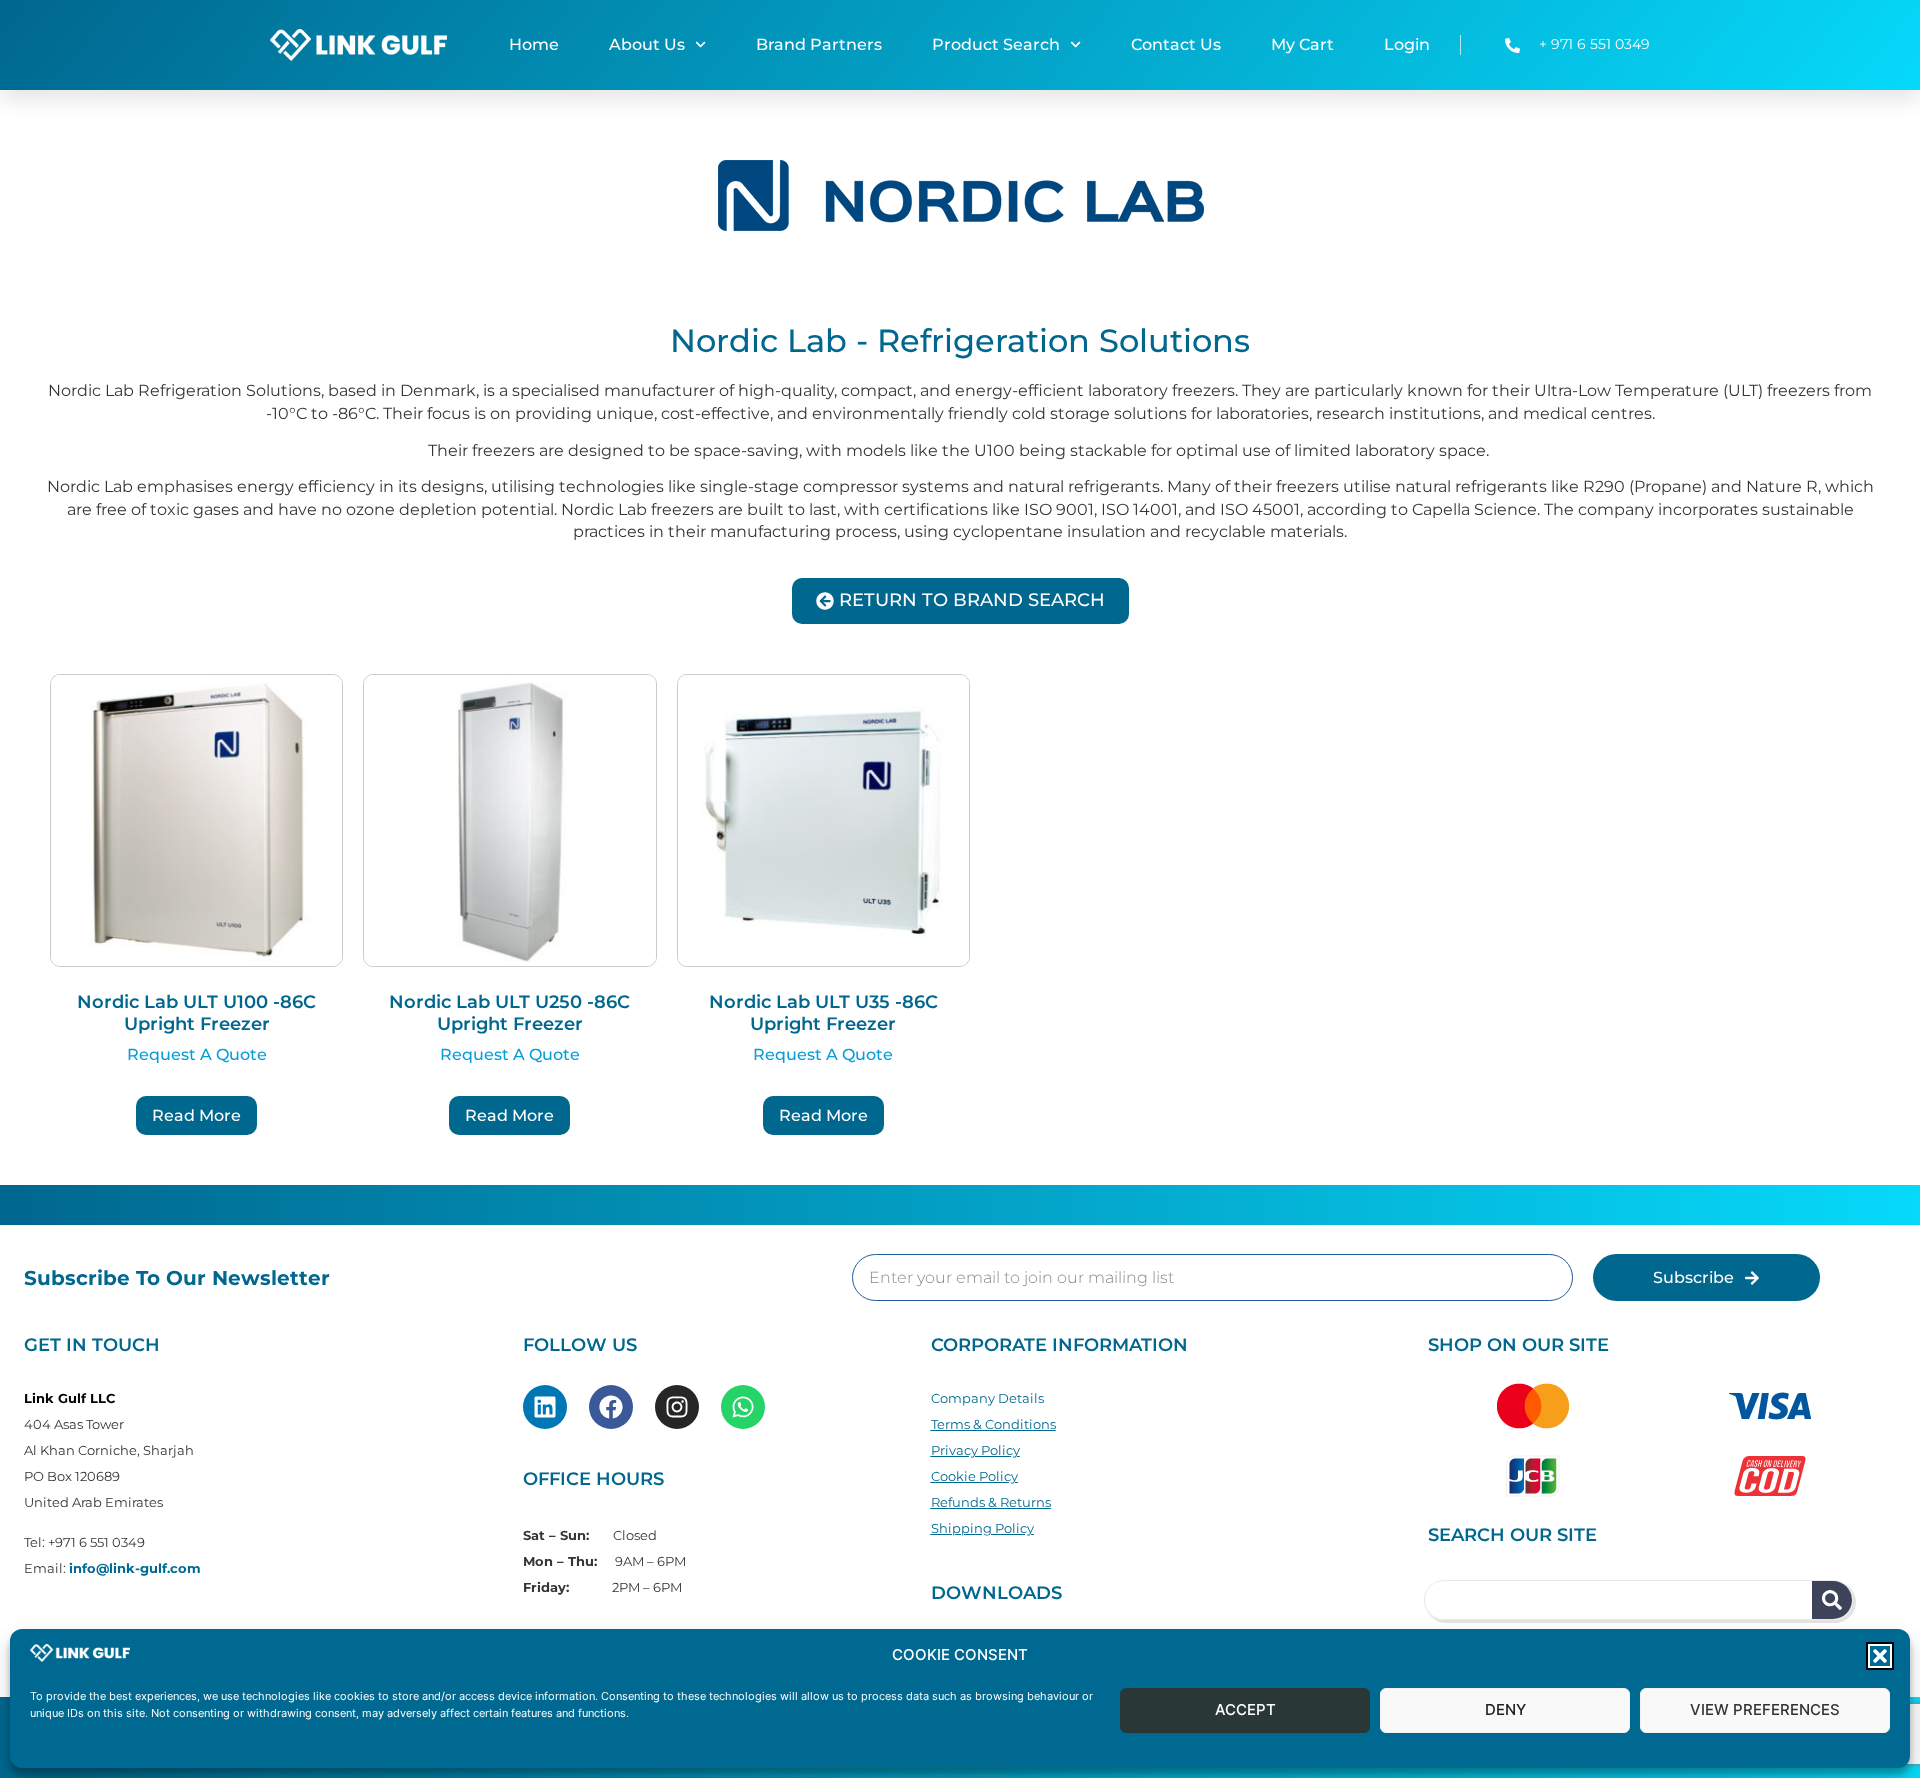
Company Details (987, 1398)
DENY (1505, 1710)
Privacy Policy (975, 1450)
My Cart (1302, 44)
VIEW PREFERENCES (1765, 1710)
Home (534, 44)
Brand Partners (819, 44)
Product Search (996, 44)
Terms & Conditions (993, 1424)
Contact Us (1176, 44)
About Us (647, 44)
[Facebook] (611, 1407)
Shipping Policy (982, 1528)
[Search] (1832, 1600)
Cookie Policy (974, 1476)
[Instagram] (677, 1407)
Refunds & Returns (991, 1502)
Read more (196, 1115)
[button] (1880, 1656)
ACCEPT (1245, 1710)
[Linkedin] (545, 1407)
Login (1407, 44)
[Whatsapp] (743, 1407)
